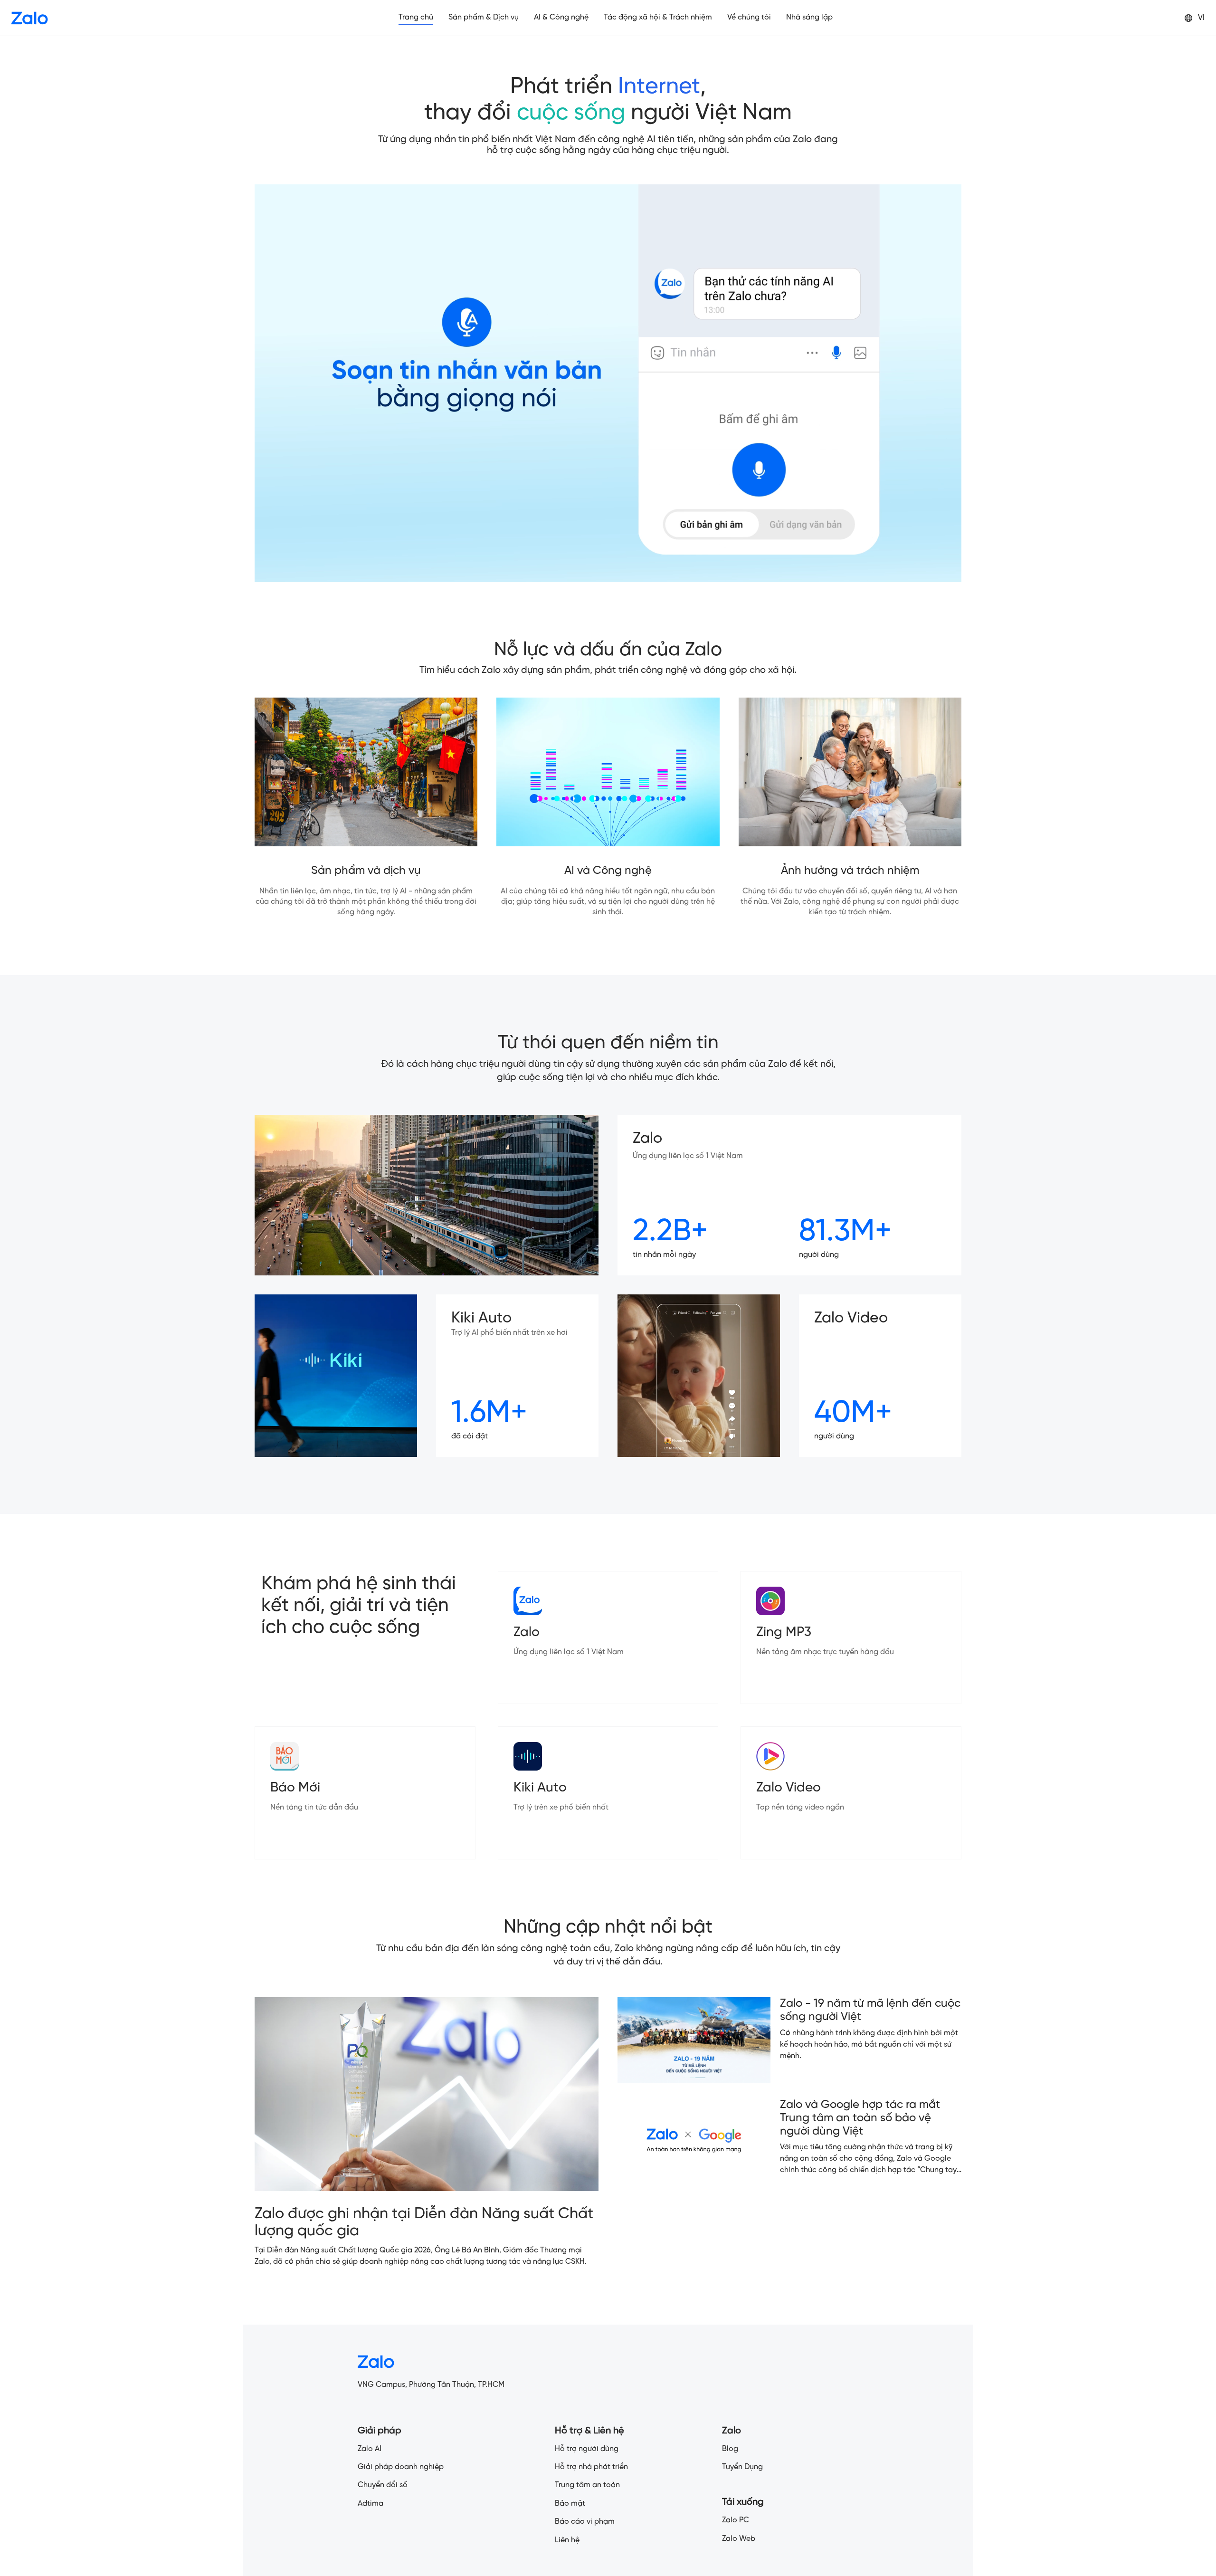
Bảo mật (570, 2504)
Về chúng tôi (749, 17)
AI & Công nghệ (561, 17)
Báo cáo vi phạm (585, 2522)
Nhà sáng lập (809, 17)
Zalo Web (739, 2539)
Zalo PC (736, 2520)
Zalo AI (370, 2449)
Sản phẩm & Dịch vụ (484, 17)
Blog (730, 2449)
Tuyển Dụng (742, 2467)
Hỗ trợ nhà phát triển (591, 2467)
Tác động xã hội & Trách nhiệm (658, 17)
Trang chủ (416, 17)
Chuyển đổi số (383, 2485)
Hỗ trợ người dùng (587, 2449)
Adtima (370, 2504)
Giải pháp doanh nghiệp (401, 2467)
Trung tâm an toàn (587, 2485)
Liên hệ (567, 2540)
